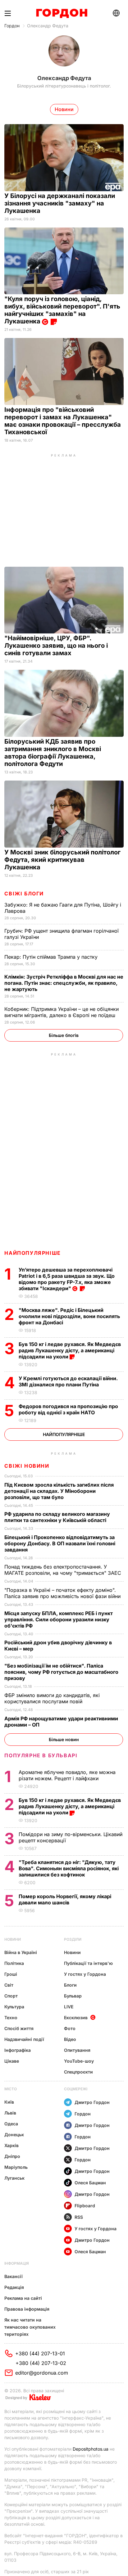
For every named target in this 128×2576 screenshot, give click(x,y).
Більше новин (64, 1739)
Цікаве (12, 2061)
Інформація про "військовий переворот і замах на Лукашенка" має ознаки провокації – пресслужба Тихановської (63, 421)
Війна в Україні (21, 1952)
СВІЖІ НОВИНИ (27, 1466)
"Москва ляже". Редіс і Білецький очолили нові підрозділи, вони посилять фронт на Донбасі (69, 1316)
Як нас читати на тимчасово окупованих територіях (30, 2327)
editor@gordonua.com (42, 2373)
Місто (11, 2089)
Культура (14, 2007)
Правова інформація (27, 2309)
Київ (9, 2102)
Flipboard (85, 2206)
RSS (79, 2217)
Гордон (12, 26)
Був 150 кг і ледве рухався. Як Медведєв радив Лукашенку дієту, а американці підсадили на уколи (70, 1350)
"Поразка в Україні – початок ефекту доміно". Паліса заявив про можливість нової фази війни (63, 1593)
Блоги (70, 1985)
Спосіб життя (19, 2028)
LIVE (69, 2007)
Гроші (11, 1974)
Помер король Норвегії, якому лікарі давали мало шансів (65, 1899)
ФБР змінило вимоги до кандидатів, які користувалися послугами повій (52, 1698)
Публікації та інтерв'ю (88, 1963)
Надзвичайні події (24, 2039)
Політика (14, 1963)
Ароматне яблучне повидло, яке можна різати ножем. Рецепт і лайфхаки (67, 1775)
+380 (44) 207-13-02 (41, 2363)
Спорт (11, 1996)
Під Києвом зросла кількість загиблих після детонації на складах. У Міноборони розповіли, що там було (59, 1491)
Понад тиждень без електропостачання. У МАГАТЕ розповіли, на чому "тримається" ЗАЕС (64, 1570)
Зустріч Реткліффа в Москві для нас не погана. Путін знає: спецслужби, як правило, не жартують (64, 983)
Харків (11, 2145)
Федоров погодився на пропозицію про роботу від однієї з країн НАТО (68, 1409)
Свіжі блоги (24, 894)
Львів (10, 2113)
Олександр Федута (48, 26)
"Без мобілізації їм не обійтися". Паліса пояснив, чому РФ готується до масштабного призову (61, 1672)
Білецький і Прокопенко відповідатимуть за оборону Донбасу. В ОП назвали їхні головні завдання (60, 1543)
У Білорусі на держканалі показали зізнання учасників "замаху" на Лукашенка (60, 203)
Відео (70, 2039)
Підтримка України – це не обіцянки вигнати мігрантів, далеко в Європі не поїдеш (62, 1012)
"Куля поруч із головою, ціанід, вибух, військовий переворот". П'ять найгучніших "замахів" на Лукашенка (62, 310)
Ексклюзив (76, 2018)
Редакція (14, 2287)
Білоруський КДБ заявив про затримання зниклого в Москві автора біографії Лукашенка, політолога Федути (53, 753)
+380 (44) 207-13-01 (40, 2353)
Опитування (77, 2050)
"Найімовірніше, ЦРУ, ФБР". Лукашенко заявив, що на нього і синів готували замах (56, 646)
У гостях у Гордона (85, 1974)
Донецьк (14, 2135)
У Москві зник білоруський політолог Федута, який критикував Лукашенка (62, 860)
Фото (70, 2028)
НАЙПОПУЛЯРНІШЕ (32, 1253)
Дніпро (12, 2156)
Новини (13, 1939)
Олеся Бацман (90, 2183)
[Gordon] (62, 13)
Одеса (11, 2124)
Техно (11, 2018)
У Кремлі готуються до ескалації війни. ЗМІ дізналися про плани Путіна (68, 1381)
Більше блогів (64, 1035)
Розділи (73, 1939)
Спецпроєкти (78, 2072)
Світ (9, 1985)
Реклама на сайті (23, 2298)
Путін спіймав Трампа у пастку (52, 957)
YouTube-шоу (79, 2061)
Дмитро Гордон (92, 2102)
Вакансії (14, 2276)
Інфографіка (18, 2050)
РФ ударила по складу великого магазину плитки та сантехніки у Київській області (57, 1517)
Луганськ (14, 2178)
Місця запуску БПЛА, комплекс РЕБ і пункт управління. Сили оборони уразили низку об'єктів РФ (59, 1619)
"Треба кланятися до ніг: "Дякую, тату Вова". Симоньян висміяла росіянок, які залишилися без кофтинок (69, 1868)
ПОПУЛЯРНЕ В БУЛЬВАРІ (41, 1755)
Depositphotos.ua (91, 2449)
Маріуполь (16, 2167)
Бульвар (73, 1996)
